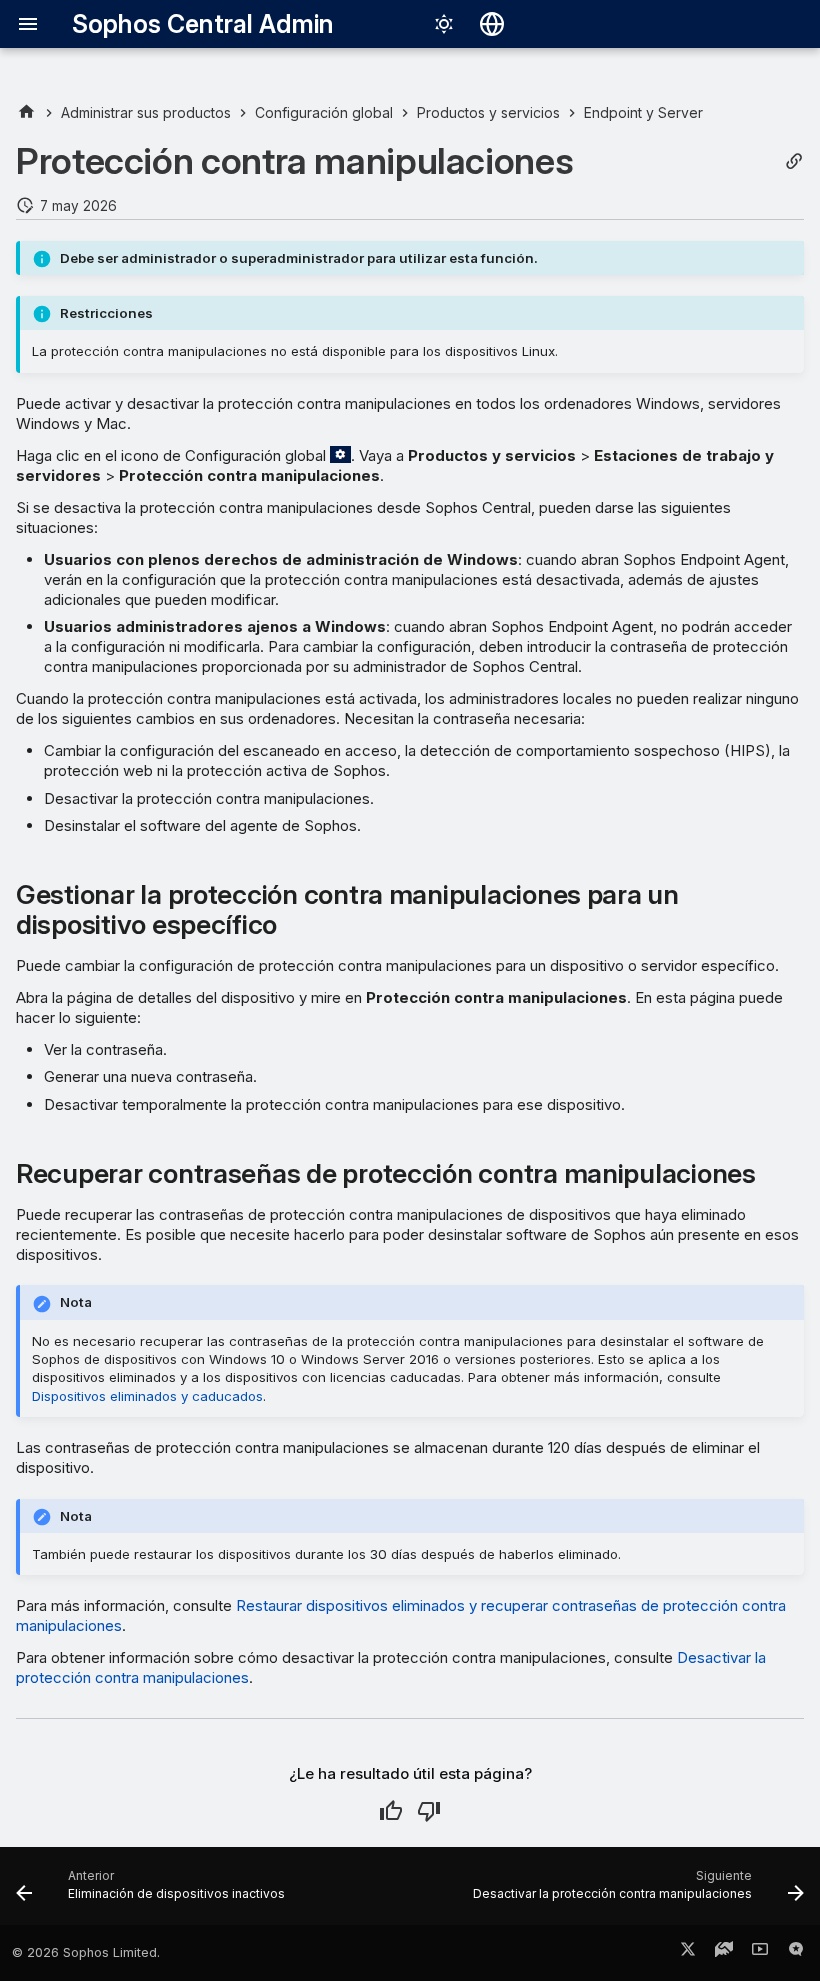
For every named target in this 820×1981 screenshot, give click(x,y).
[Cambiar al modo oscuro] (444, 24)
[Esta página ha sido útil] (391, 1811)
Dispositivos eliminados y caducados (147, 1396)
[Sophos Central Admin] (26, 112)
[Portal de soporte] (724, 1953)
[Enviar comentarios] (796, 1953)
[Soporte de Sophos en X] (688, 1953)
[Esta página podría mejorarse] (429, 1811)
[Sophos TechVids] (760, 1953)
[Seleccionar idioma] (492, 24)
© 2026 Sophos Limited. (86, 1952)
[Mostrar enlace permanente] (794, 161)
